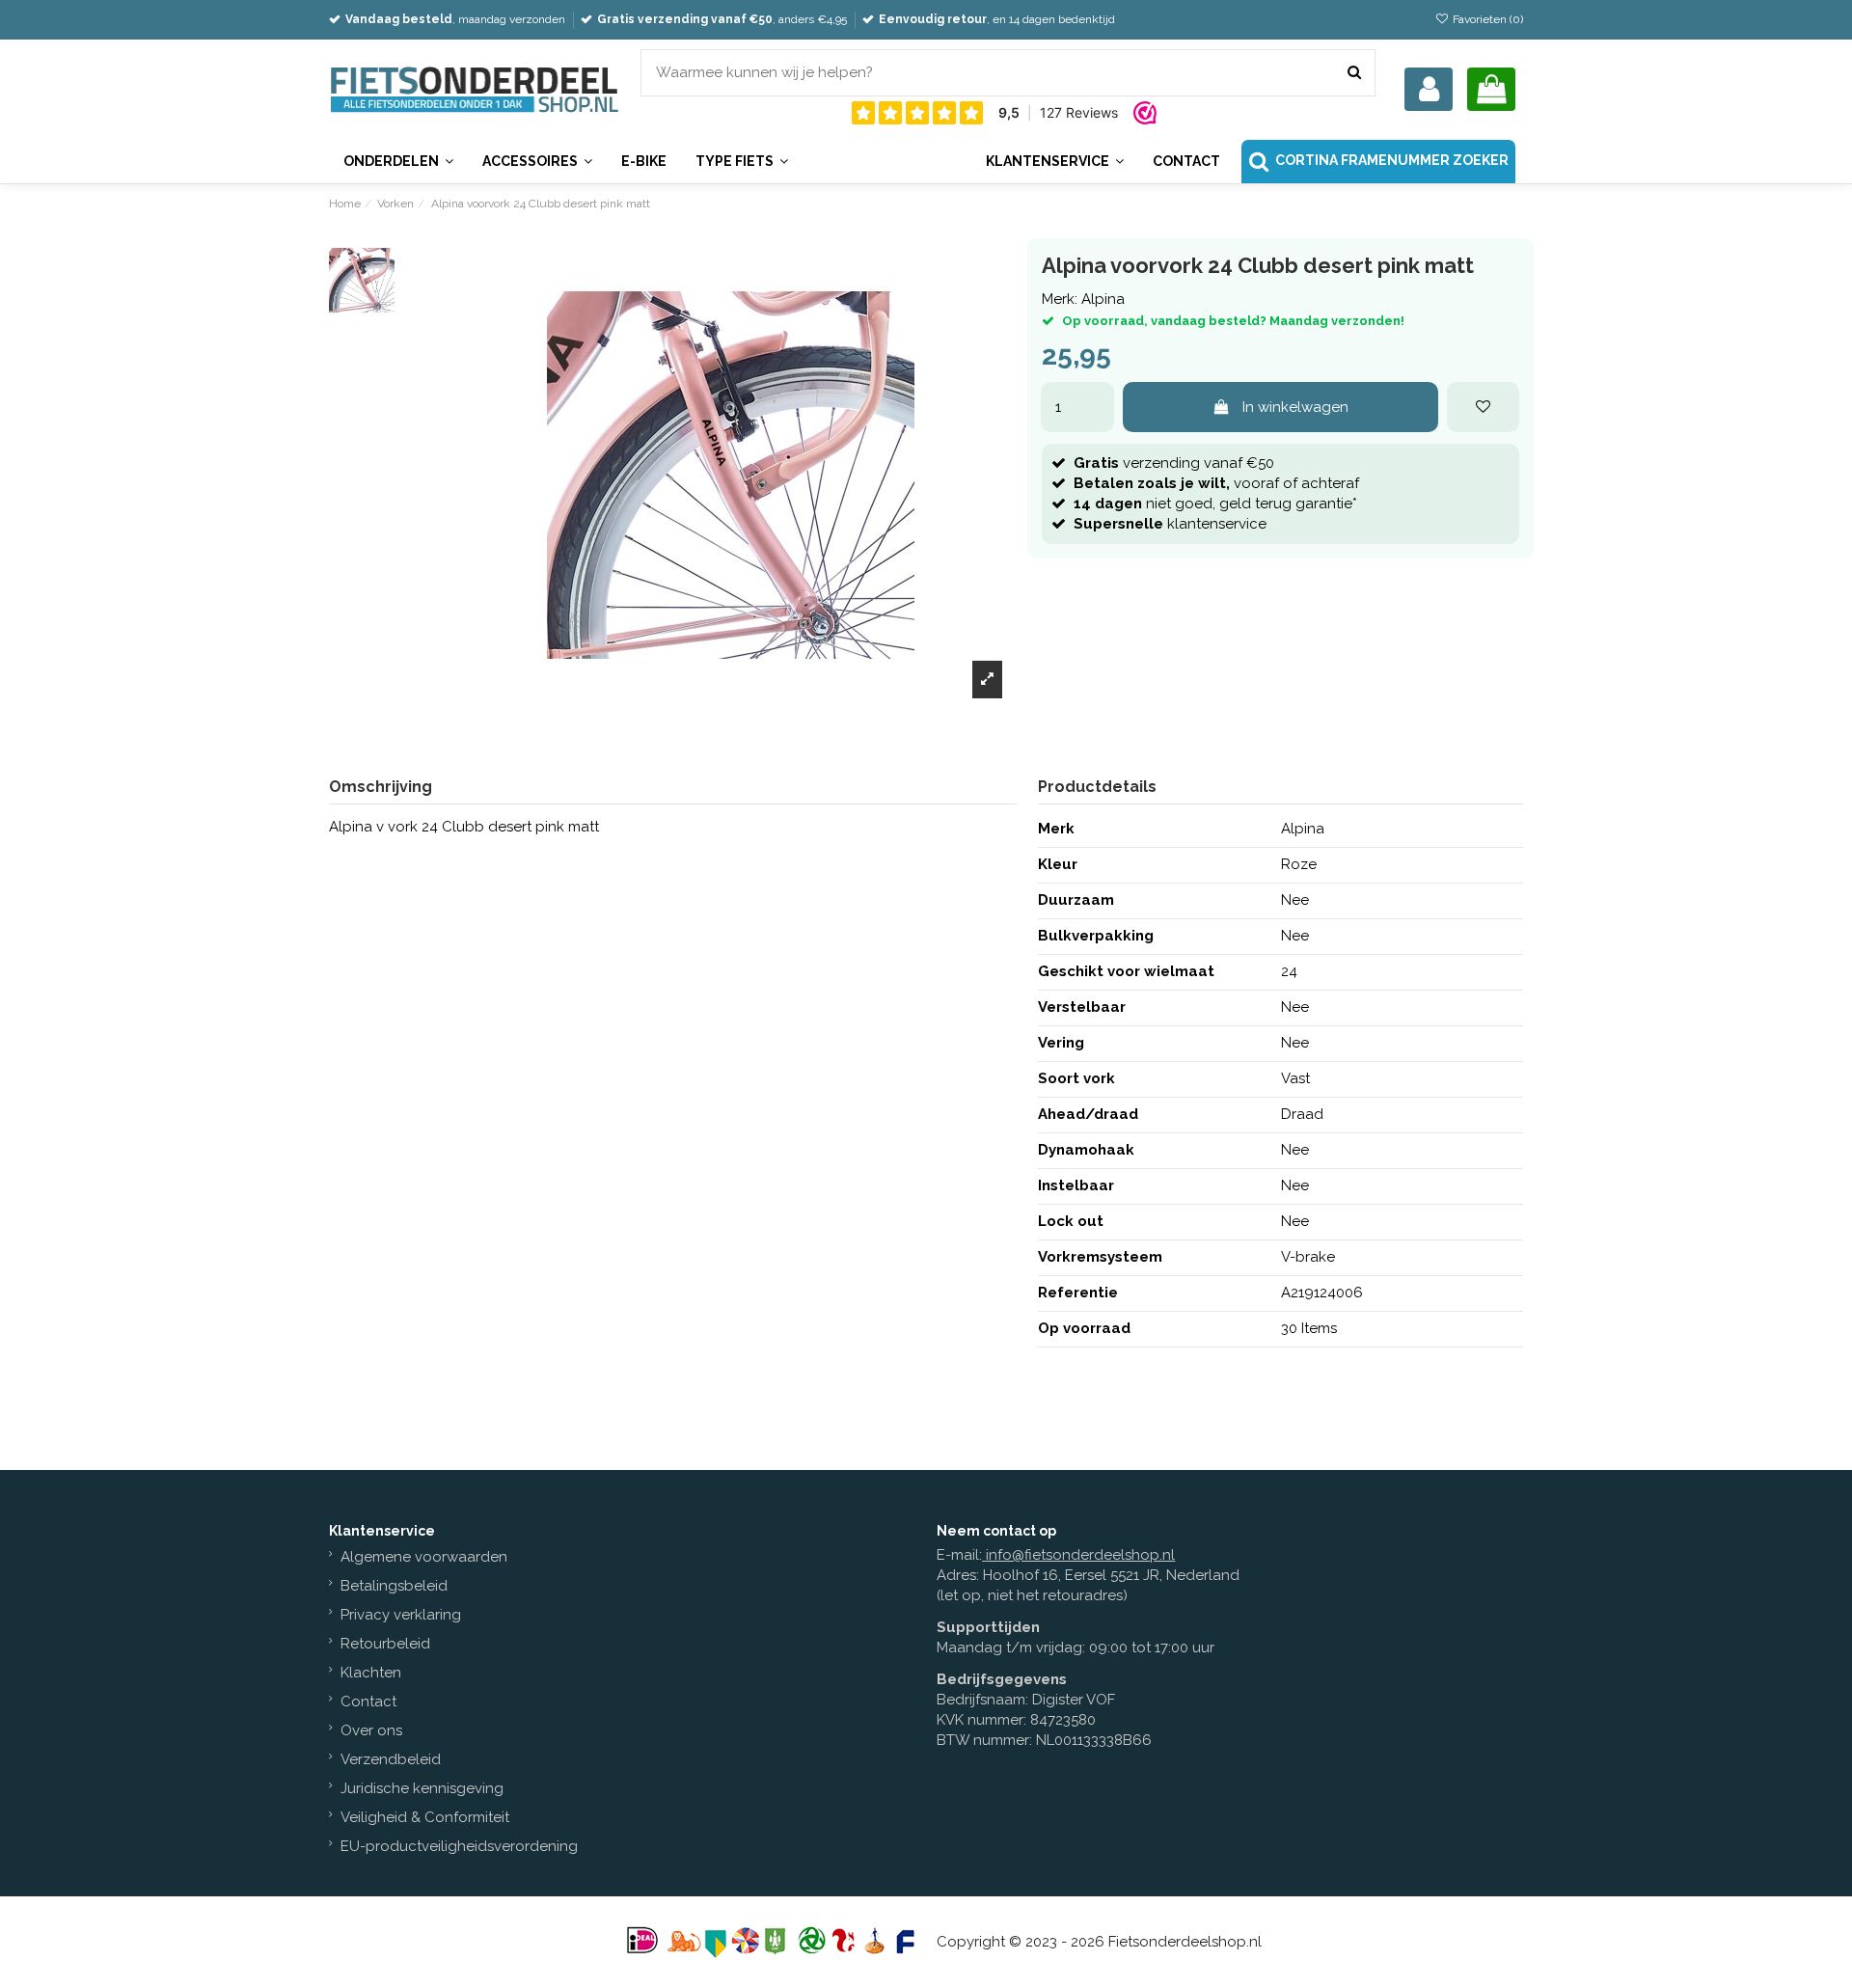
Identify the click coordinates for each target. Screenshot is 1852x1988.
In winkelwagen (1295, 407)
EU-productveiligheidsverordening (459, 1846)
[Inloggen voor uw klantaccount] (1429, 89)
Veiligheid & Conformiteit (425, 1817)
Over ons (371, 1730)
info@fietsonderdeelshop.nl (1080, 1555)
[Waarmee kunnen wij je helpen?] (1354, 73)
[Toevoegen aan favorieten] (1483, 408)
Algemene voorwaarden (424, 1557)
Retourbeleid (385, 1644)
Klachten (371, 1673)
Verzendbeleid (391, 1759)
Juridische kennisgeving (422, 1788)
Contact (368, 1702)
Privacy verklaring (401, 1615)
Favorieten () (1486, 19)
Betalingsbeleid (394, 1586)
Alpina (1103, 299)
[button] (1054, 162)
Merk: (1060, 299)
